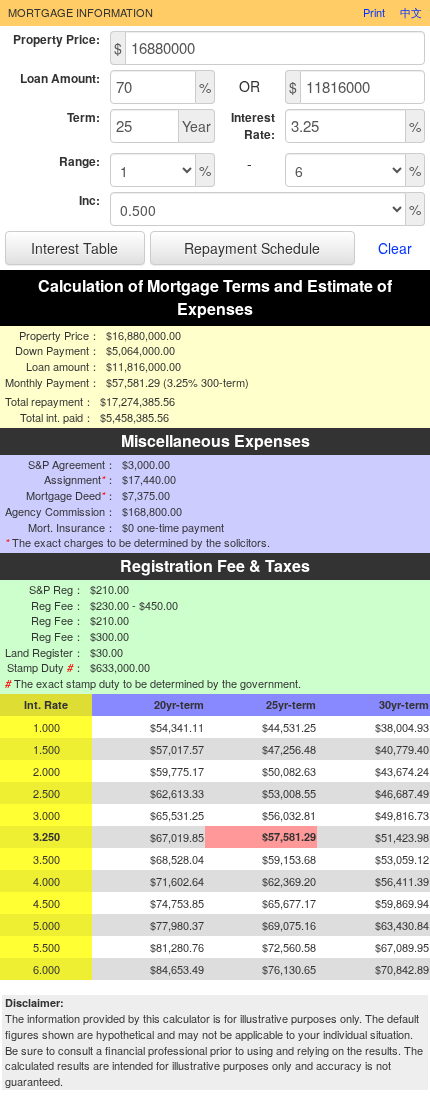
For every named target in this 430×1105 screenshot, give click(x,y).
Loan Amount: (60, 78)
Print (374, 12)
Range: (79, 161)
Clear (395, 248)
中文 (411, 12)
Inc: (89, 200)
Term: (83, 117)
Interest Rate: (253, 126)
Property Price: (56, 39)
